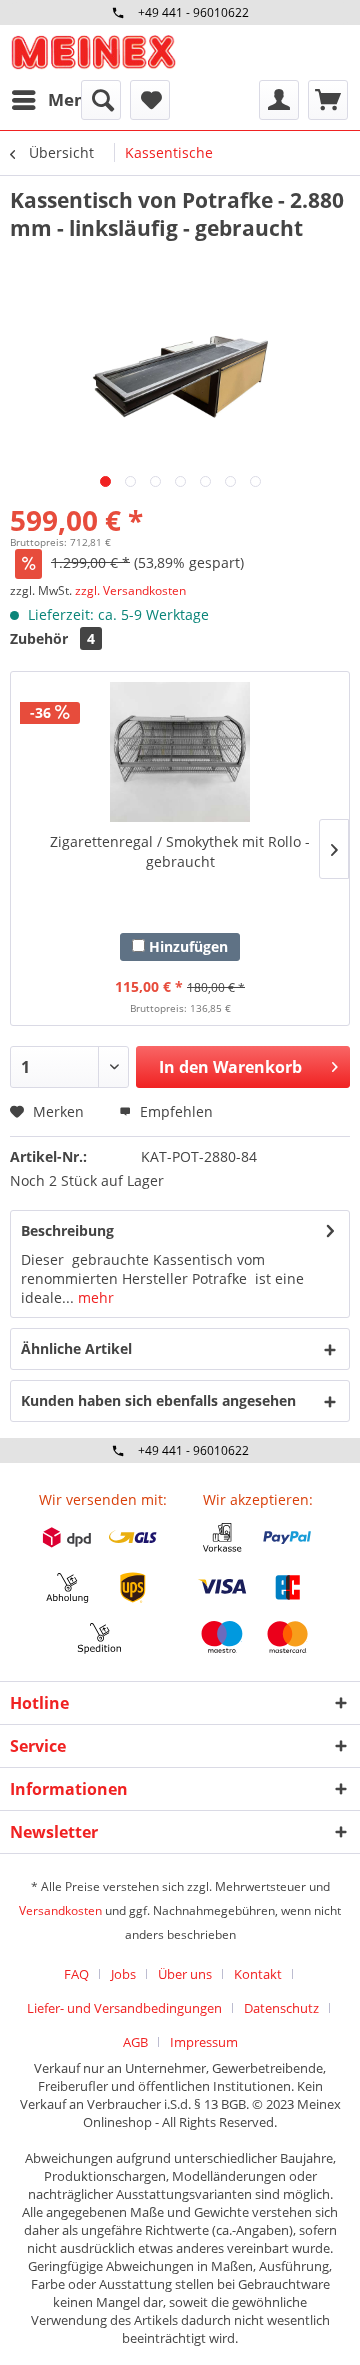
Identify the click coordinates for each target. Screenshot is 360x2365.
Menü (72, 99)
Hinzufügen (186, 946)
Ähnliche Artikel (76, 1348)
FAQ (76, 1974)
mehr (94, 1297)
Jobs (123, 1974)
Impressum (204, 2042)
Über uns (185, 1974)
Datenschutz (281, 2008)
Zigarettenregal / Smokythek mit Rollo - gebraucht (180, 851)
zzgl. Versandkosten (130, 590)
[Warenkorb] (328, 100)
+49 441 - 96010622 (193, 12)
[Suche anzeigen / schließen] (101, 100)
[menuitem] (53, 100)
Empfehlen (174, 1111)
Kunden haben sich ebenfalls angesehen (158, 1400)
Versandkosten (60, 1910)
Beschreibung (67, 1230)
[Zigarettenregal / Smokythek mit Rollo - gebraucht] (180, 752)
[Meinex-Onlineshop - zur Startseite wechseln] (93, 52)
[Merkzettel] (150, 100)
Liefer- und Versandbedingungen (124, 2008)
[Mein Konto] (279, 100)
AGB (135, 2042)
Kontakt (258, 1974)
